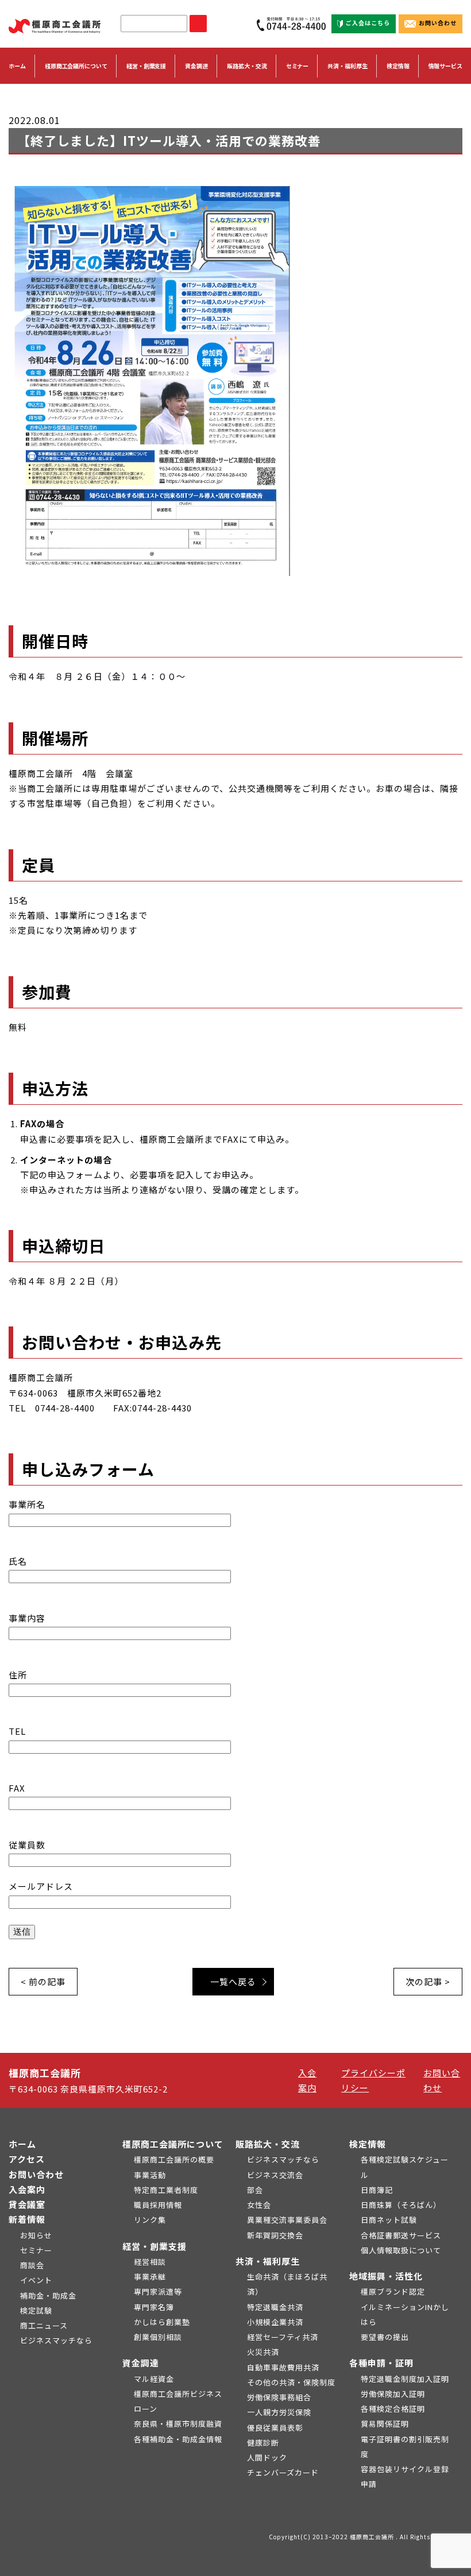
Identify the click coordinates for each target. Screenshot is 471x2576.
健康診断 (263, 2442)
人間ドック (267, 2457)
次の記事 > (428, 1981)
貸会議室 (27, 2204)
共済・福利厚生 (268, 2261)
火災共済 (263, 2352)
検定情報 (368, 2144)
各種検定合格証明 (393, 2409)
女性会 (259, 2205)
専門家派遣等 (158, 2291)
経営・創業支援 (155, 2246)
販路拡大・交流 (268, 2144)
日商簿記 (377, 2190)
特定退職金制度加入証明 (405, 2379)
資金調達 (141, 2363)
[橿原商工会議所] (55, 24)
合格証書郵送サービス (401, 2235)
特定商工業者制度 (166, 2190)
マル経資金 (154, 2379)
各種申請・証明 (381, 2363)
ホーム (17, 66)
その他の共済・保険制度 (291, 2382)
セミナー (298, 66)
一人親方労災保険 (279, 2412)
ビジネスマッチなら (56, 2340)
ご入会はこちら (368, 23)
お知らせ (36, 2235)
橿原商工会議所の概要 (174, 2159)
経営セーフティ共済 (283, 2337)
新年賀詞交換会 (275, 2235)
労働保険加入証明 (393, 2394)
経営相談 (150, 2262)
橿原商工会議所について (173, 2144)
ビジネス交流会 (275, 2175)
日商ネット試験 (389, 2220)
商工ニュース (44, 2325)
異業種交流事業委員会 (287, 2220)
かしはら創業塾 (162, 2322)
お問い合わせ (438, 23)
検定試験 (36, 2310)
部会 (255, 2190)
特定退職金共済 (275, 2307)
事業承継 (150, 2277)
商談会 (32, 2265)
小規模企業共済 (275, 2322)
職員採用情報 (158, 2205)
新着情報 (27, 2219)
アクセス (27, 2159)
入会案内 (27, 2189)
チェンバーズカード (283, 2472)
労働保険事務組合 (279, 2397)
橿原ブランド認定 (393, 2291)
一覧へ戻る (233, 1981)
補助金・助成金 (48, 2295)
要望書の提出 (385, 2337)
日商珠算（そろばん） (401, 2205)
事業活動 (150, 2175)
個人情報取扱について (401, 2250)
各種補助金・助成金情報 (178, 2439)
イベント (36, 2280)
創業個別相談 (158, 2337)
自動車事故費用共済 (283, 2367)
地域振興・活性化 (386, 2276)
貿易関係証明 (385, 2424)
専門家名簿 (154, 2307)
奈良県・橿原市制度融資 (178, 2424)
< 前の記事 (43, 1981)
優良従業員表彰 (275, 2428)
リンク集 (150, 2220)
